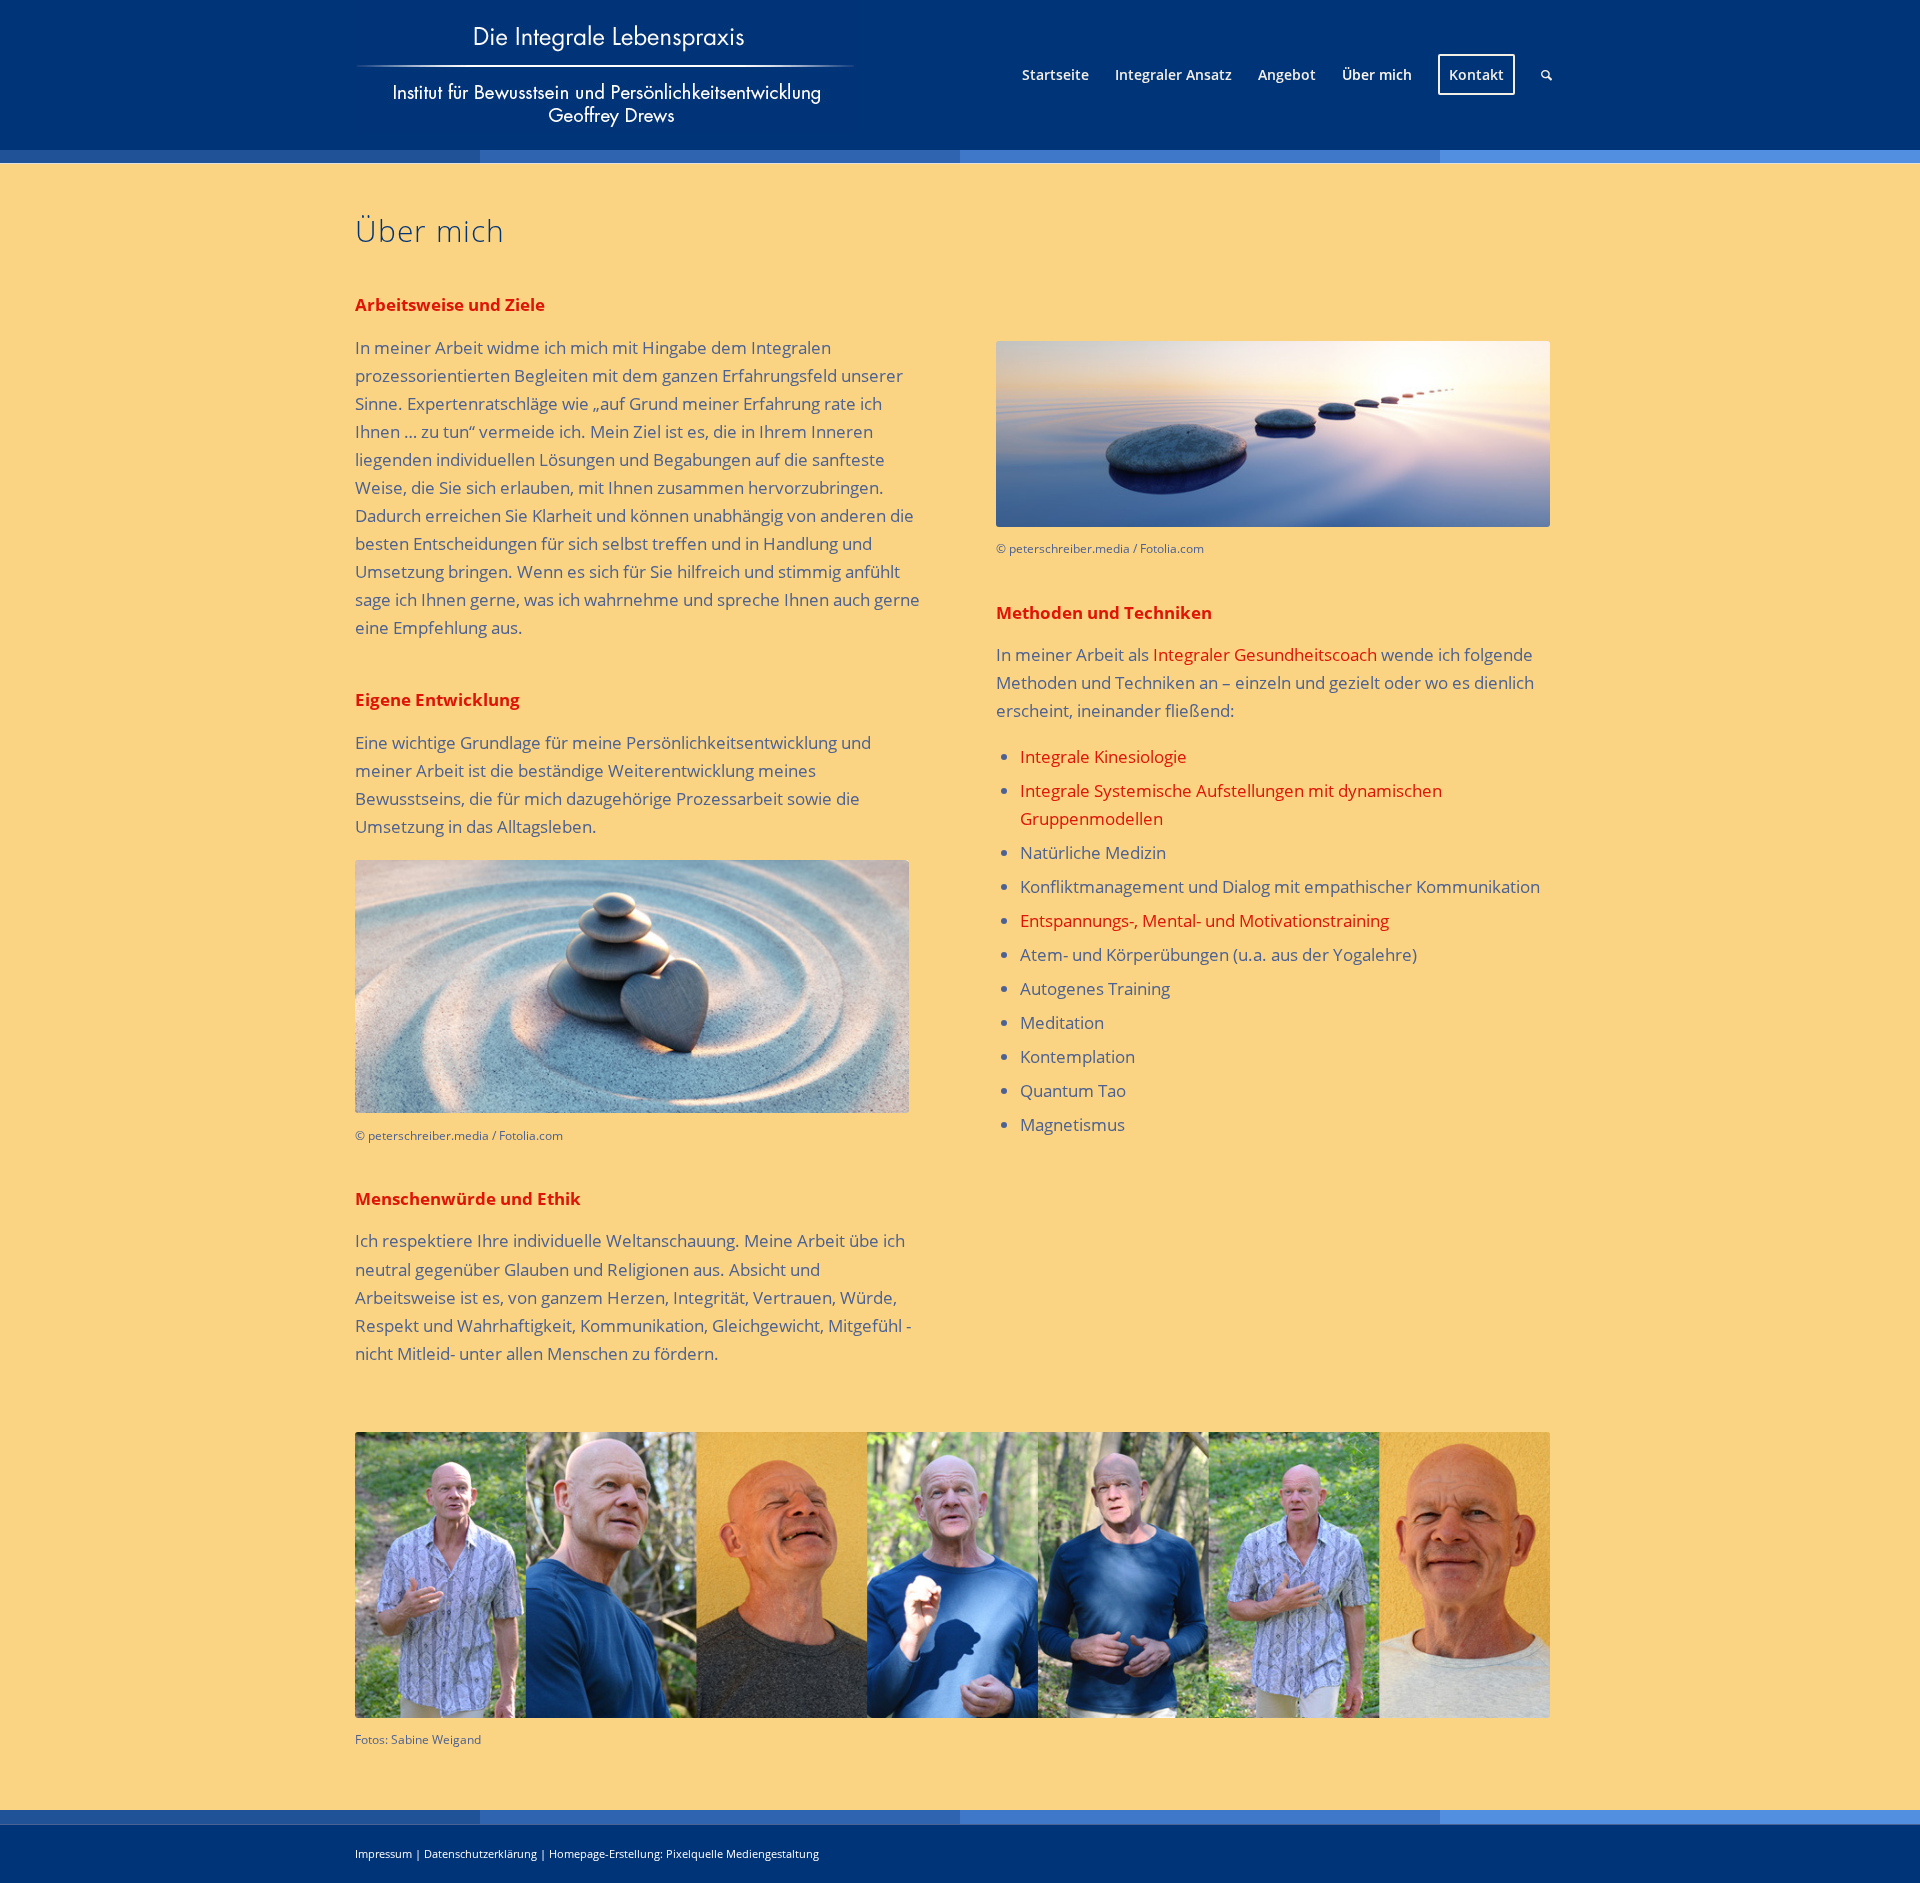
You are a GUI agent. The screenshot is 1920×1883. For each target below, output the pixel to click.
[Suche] (1546, 75)
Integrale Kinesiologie (1103, 756)
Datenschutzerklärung (480, 1853)
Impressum (383, 1853)
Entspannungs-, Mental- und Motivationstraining (1204, 920)
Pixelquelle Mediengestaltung (742, 1853)
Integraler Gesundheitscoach (1265, 654)
